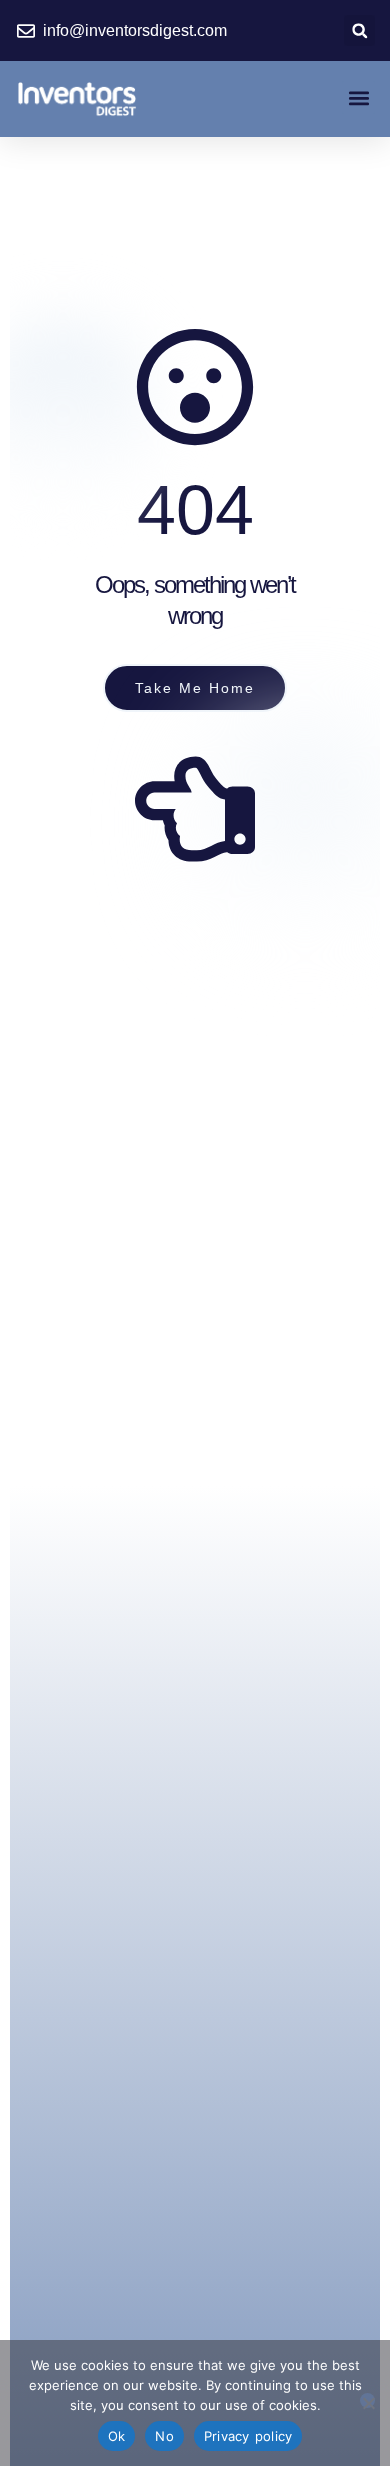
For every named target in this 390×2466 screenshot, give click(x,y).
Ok (117, 2436)
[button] (359, 30)
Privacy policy (248, 2436)
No (164, 2436)
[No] (367, 2400)
